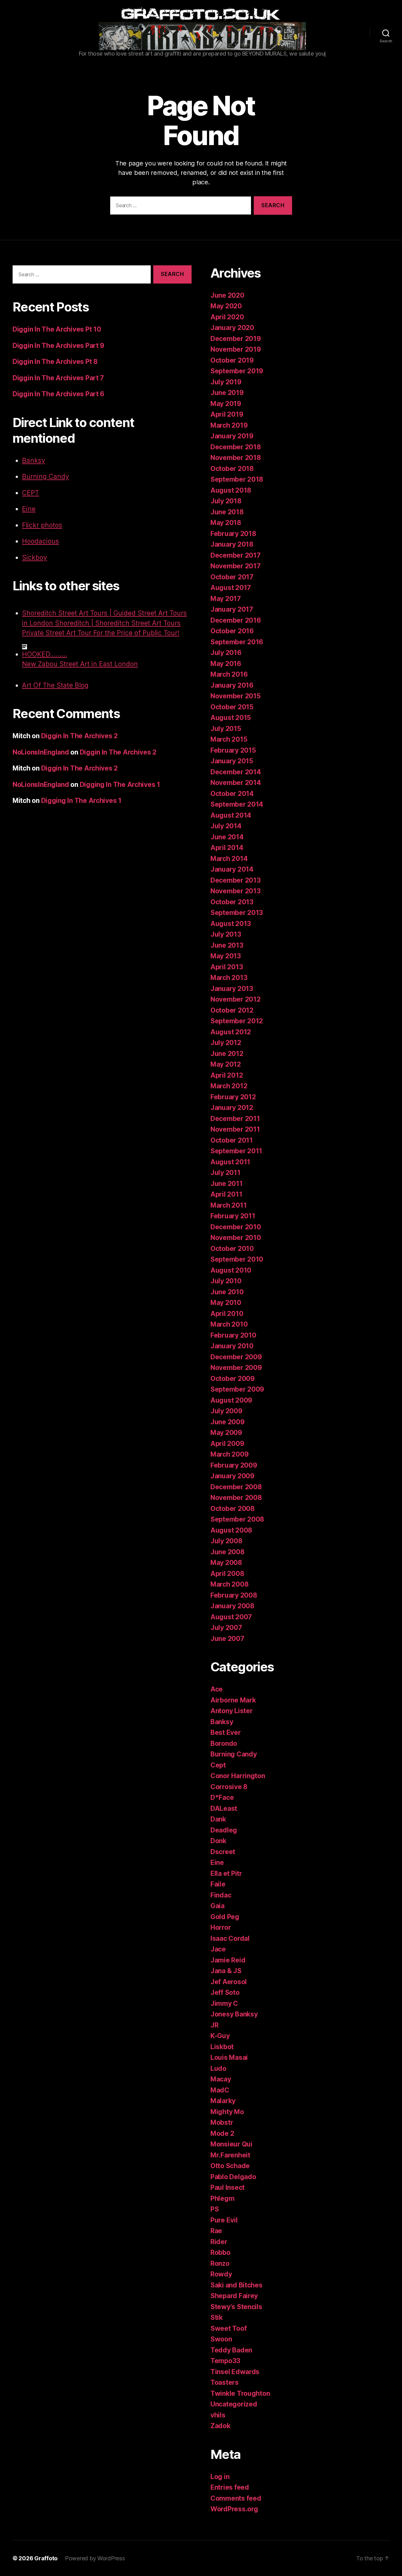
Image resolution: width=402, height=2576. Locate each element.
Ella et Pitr (226, 1873)
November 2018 (236, 458)
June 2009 (228, 1422)
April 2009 (227, 1444)
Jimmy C (224, 2003)
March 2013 (229, 978)
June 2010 (227, 1292)
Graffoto (46, 2558)
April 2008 (227, 1574)
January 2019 (232, 436)
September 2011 (236, 1151)
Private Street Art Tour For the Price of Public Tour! (101, 633)
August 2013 (231, 924)
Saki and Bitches (236, 2285)
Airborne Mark (233, 1700)
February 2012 (233, 1097)
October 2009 (233, 1379)
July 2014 (226, 826)
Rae (216, 2231)
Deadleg (224, 1830)
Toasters (225, 2382)
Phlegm (222, 2198)
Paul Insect (228, 2187)
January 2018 (232, 544)
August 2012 (231, 1032)
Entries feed (230, 2487)
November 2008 (236, 1498)
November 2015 (236, 696)
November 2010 (236, 1238)
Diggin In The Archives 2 (80, 736)
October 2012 (232, 1010)
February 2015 (233, 750)
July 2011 (225, 1173)
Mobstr (222, 2122)
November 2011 (235, 1129)
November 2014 (236, 783)
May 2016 (226, 664)
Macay (221, 2079)
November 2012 (236, 999)
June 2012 (227, 1054)
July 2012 (226, 1043)
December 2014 (236, 772)
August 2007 (231, 1617)
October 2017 (232, 577)
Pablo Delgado (233, 2177)
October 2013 (232, 902)
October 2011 (232, 1140)
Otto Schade (230, 2166)
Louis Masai (229, 2057)
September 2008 (237, 1519)
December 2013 (236, 880)
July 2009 (226, 1411)
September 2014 (237, 804)
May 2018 (226, 523)
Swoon (221, 2339)
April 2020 (227, 317)
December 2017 (236, 555)
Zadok (220, 2426)
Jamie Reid (228, 1960)
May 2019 (226, 404)
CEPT (30, 493)
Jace (218, 1949)
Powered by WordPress (95, 2558)
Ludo (218, 2068)
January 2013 (232, 989)
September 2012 (237, 1021)
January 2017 (232, 609)
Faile (218, 1884)
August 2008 (231, 1530)
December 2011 (235, 1119)
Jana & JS (226, 1971)
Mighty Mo (227, 2112)
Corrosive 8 (229, 1787)
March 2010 (229, 1324)
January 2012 (232, 1108)
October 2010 (232, 1249)
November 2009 (236, 1368)
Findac (221, 1895)
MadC (220, 2090)
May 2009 (226, 1433)
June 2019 (227, 393)
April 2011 (226, 1194)
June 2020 (227, 295)
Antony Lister (232, 1711)
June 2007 (227, 1639)
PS (215, 2209)
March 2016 (229, 674)
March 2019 (229, 425)
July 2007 (226, 1628)
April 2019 (227, 414)
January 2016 (232, 685)
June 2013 (227, 945)
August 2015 (231, 718)
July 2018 (226, 501)
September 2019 (237, 371)
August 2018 (231, 490)
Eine (29, 509)
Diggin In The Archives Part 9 (58, 346)
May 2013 (226, 956)
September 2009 (237, 1389)
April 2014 (227, 848)
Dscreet (223, 1852)
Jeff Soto (225, 1992)
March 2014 (229, 859)
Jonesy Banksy (234, 2014)
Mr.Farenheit (230, 2155)
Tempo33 (225, 2361)
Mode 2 (222, 2133)
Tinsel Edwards (235, 2372)
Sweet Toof (228, 2328)
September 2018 (237, 479)
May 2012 (226, 1064)
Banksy (34, 460)
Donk (218, 1841)
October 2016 (232, 631)
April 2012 (227, 1075)
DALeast (224, 1808)
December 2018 (236, 447)
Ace (217, 1689)
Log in (220, 2477)
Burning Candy (46, 476)
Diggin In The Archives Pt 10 (57, 329)
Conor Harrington (238, 1776)
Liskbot (222, 2047)
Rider (219, 2242)
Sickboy (35, 557)
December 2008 (236, 1487)
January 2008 (232, 1606)
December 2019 (236, 339)
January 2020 (232, 328)
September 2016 (237, 642)
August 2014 (231, 815)
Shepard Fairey (234, 2296)
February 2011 (233, 1216)
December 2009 (236, 1357)
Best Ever (226, 1732)
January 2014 (232, 869)
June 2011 (227, 1184)
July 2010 (226, 1281)
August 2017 (231, 588)
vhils (218, 2415)
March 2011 (228, 1205)
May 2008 (226, 1563)
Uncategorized (234, 2404)
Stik (217, 2317)
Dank (218, 1819)
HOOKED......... (44, 654)
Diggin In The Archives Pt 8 (55, 362)
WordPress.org (234, 2509)
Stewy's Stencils (236, 2307)
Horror (221, 1927)
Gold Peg (225, 1917)
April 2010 (227, 1314)
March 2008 (229, 1584)
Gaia (217, 1906)
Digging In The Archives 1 (120, 785)
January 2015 (232, 761)
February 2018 (233, 534)
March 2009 (229, 1454)
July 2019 (226, 382)
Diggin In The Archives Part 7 (58, 378)
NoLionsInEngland (41, 752)
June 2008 (228, 1552)
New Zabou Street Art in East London (80, 664)
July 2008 (226, 1541)
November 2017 (236, 566)
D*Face (222, 1797)
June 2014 (227, 837)
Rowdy (221, 2274)
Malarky (223, 2101)
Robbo (220, 2252)
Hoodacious (41, 541)
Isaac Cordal (230, 1938)
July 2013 (226, 934)
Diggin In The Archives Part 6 (58, 394)
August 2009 (231, 1400)
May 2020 (226, 306)
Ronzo (220, 2263)
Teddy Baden (231, 2350)
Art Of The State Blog (55, 685)
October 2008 (233, 1509)
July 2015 (226, 729)
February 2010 (233, 1335)
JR (214, 2025)
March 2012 (229, 1086)
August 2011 (230, 1162)
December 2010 (236, 1227)
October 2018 (232, 469)
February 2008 (234, 1595)
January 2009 (232, 1476)
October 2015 (232, 707)
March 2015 (229, 739)
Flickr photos (42, 525)
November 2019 (236, 349)
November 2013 (236, 891)
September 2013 (237, 913)
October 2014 (232, 794)
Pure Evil (224, 2220)
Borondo (224, 1743)
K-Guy (220, 2036)
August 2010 (231, 1270)
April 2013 (227, 967)
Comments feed (236, 2498)
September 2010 (237, 1259)
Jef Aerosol (229, 1982)
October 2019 (232, 360)
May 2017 (226, 599)
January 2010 (232, 1346)
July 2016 (226, 653)
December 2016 (236, 620)
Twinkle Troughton (240, 2393)
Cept (218, 1765)
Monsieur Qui (231, 2144)
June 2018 (227, 512)
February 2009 (234, 1465)
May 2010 (226, 1303)
